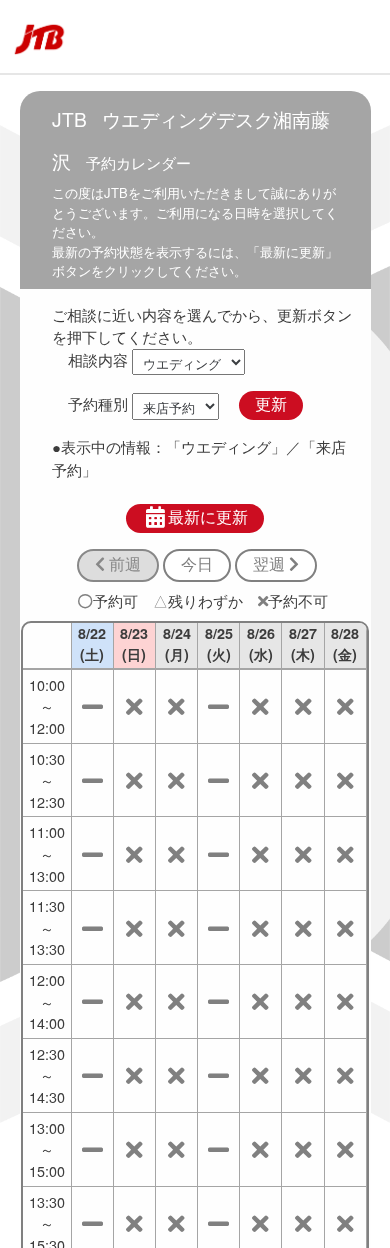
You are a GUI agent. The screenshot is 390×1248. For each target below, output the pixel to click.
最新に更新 (208, 517)
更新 (271, 404)
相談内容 (98, 359)
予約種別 (98, 403)
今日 (197, 564)
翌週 (271, 564)
